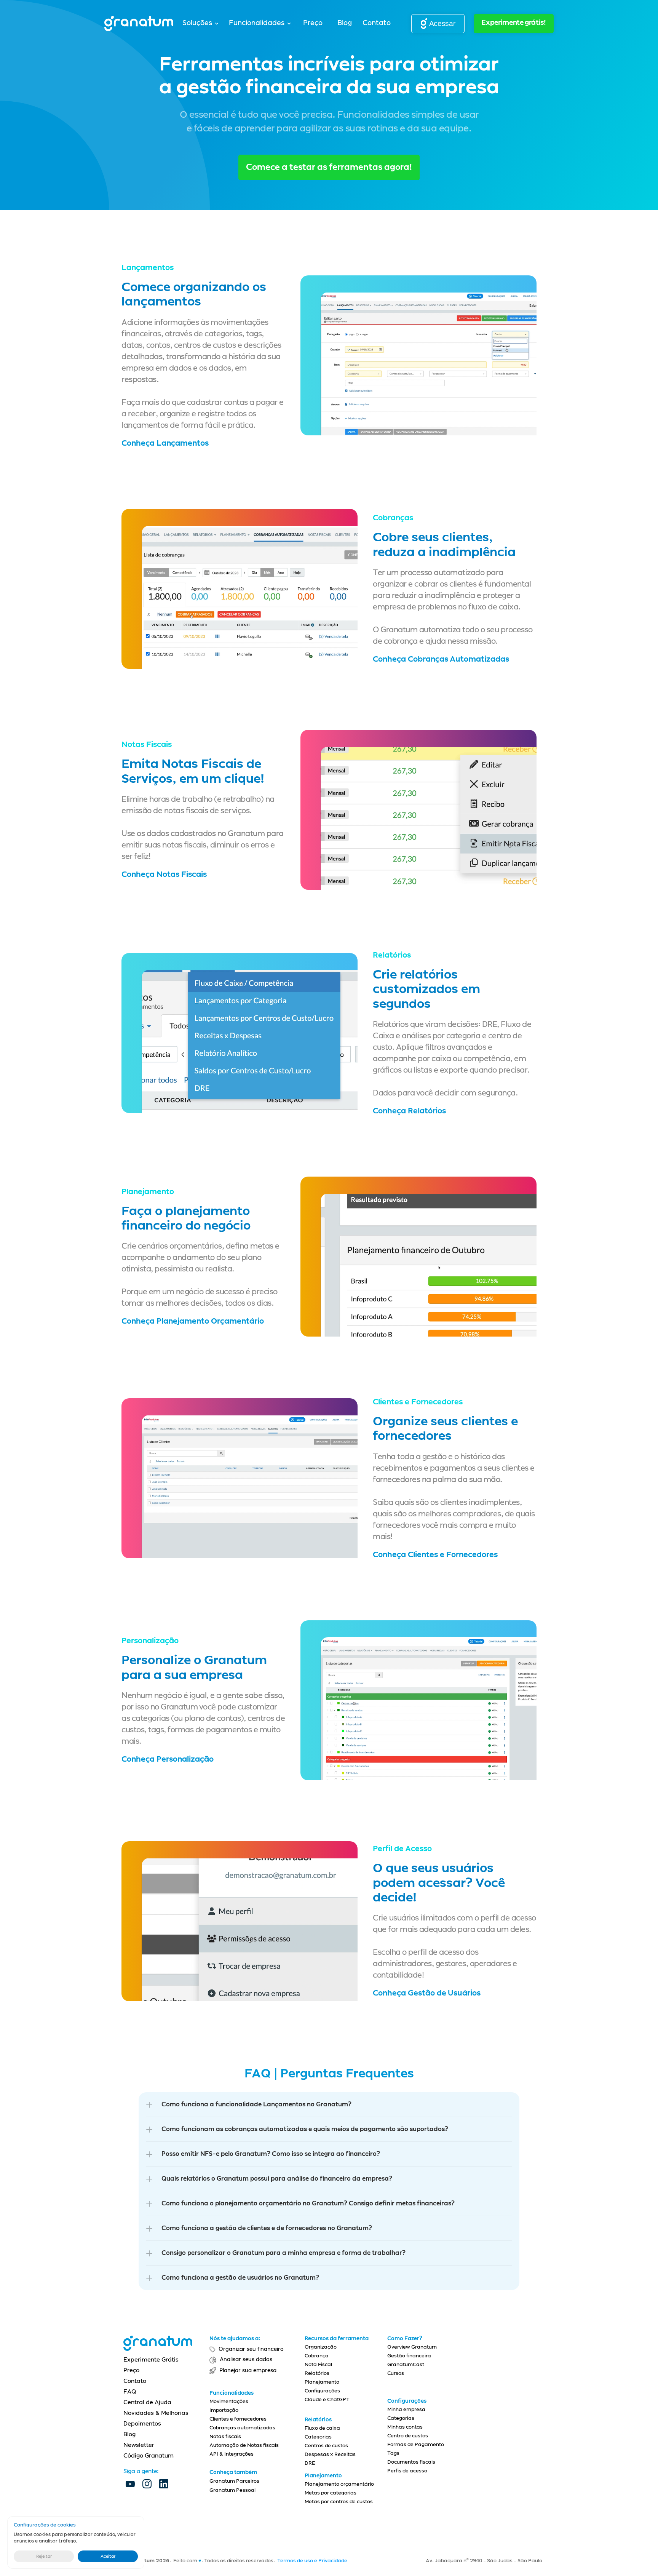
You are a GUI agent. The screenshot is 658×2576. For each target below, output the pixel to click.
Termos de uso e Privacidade (312, 2561)
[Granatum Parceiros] (248, 2499)
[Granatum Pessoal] (248, 2507)
